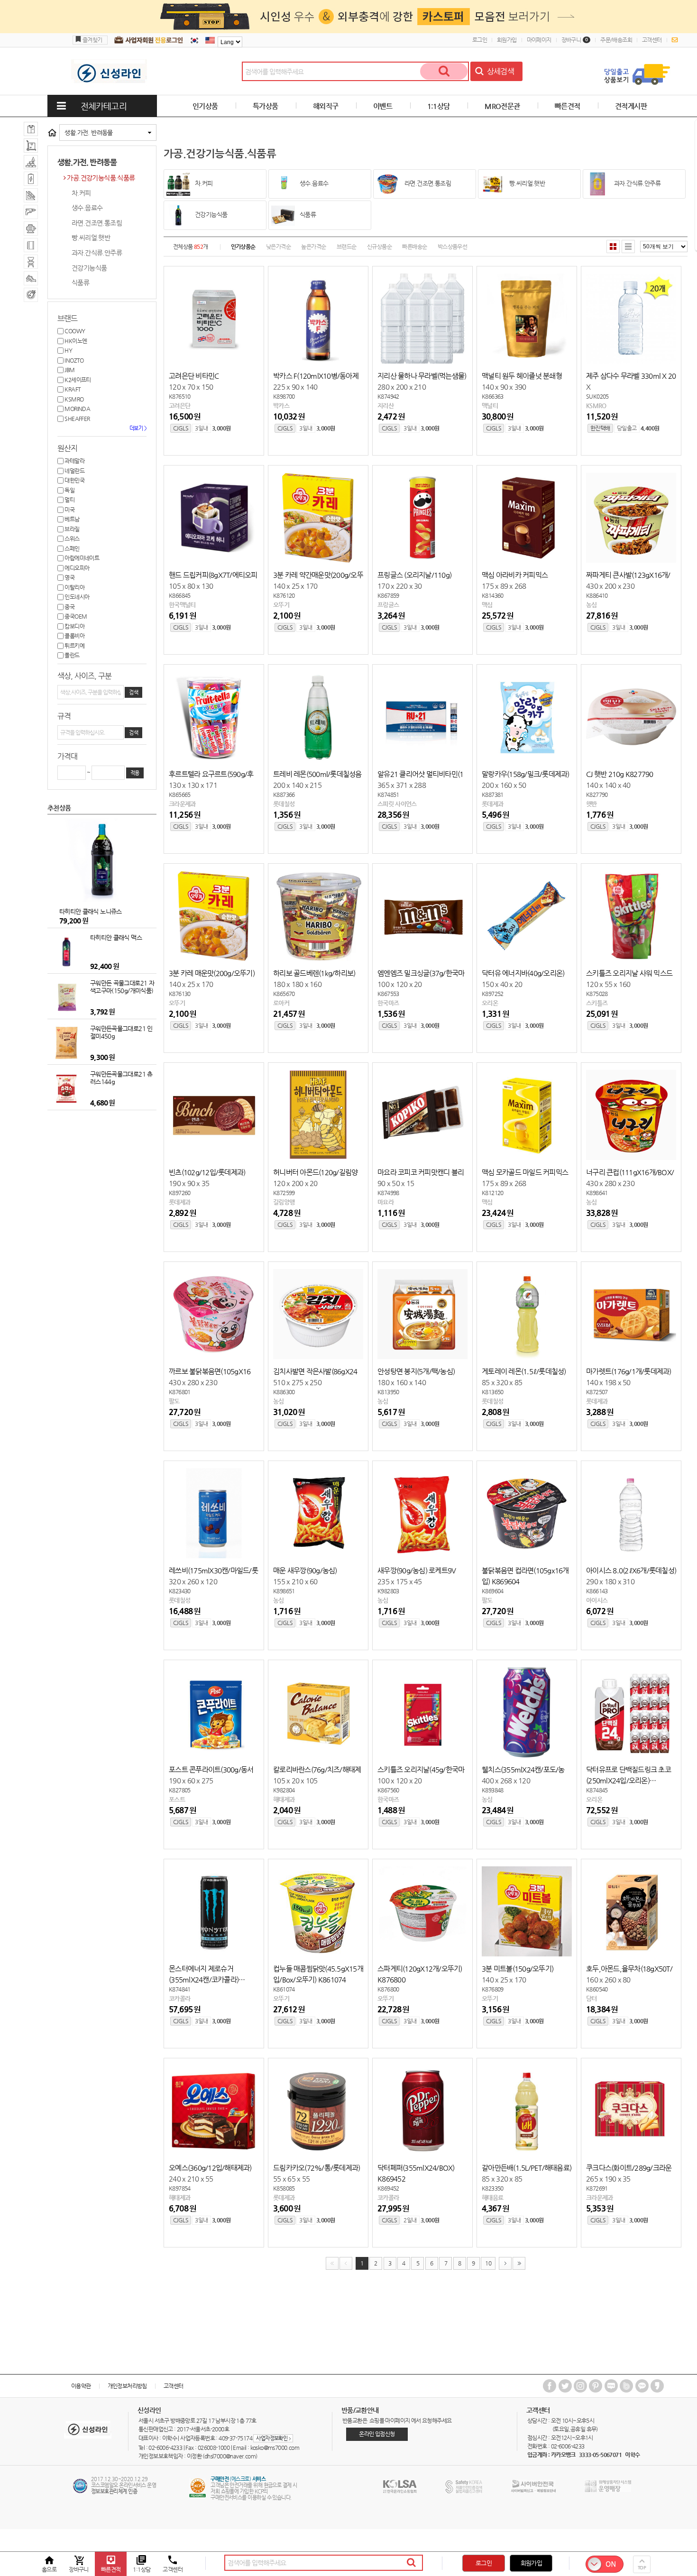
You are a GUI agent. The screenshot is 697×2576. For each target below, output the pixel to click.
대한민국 (74, 480)
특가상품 (266, 106)
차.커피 (81, 193)
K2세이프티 (77, 380)
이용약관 (81, 2386)
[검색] (444, 71)
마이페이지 (539, 40)
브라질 (72, 529)
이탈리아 (74, 587)
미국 (69, 510)
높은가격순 (313, 247)
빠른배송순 (414, 247)
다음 (505, 2263)
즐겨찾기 (92, 40)
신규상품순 (379, 247)
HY (68, 350)
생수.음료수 (87, 208)
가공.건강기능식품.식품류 (101, 178)
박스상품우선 (452, 247)
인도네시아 (76, 597)
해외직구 (326, 106)
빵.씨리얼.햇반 (91, 238)
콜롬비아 (74, 636)
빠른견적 (568, 106)
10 (488, 2263)
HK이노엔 (75, 341)
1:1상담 (439, 106)
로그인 (480, 40)
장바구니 (575, 40)
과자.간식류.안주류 (97, 253)
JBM (69, 370)
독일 (69, 490)
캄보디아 (74, 626)
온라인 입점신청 (377, 2434)
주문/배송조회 (616, 40)
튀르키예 (74, 646)
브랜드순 (347, 247)
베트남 (72, 519)
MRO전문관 (502, 106)
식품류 (80, 283)
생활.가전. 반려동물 (88, 132)
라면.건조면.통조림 (97, 223)
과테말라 (74, 461)
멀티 (69, 500)
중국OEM (75, 616)
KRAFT (72, 389)
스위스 (72, 539)
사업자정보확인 (273, 2438)
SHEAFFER (77, 419)
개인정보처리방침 (127, 2386)
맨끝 (519, 2263)
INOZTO (74, 360)
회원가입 (507, 40)
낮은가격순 (278, 247)
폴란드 (72, 655)
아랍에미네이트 (81, 558)
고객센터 (652, 40)
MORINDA (77, 409)
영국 (69, 577)
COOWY (74, 331)
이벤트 (383, 106)
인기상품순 (243, 247)
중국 (69, 607)
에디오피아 (76, 568)
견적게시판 (631, 106)
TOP (642, 2568)
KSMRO (73, 399)
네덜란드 (74, 471)
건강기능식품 (89, 268)
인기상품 (205, 106)
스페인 (72, 548)
